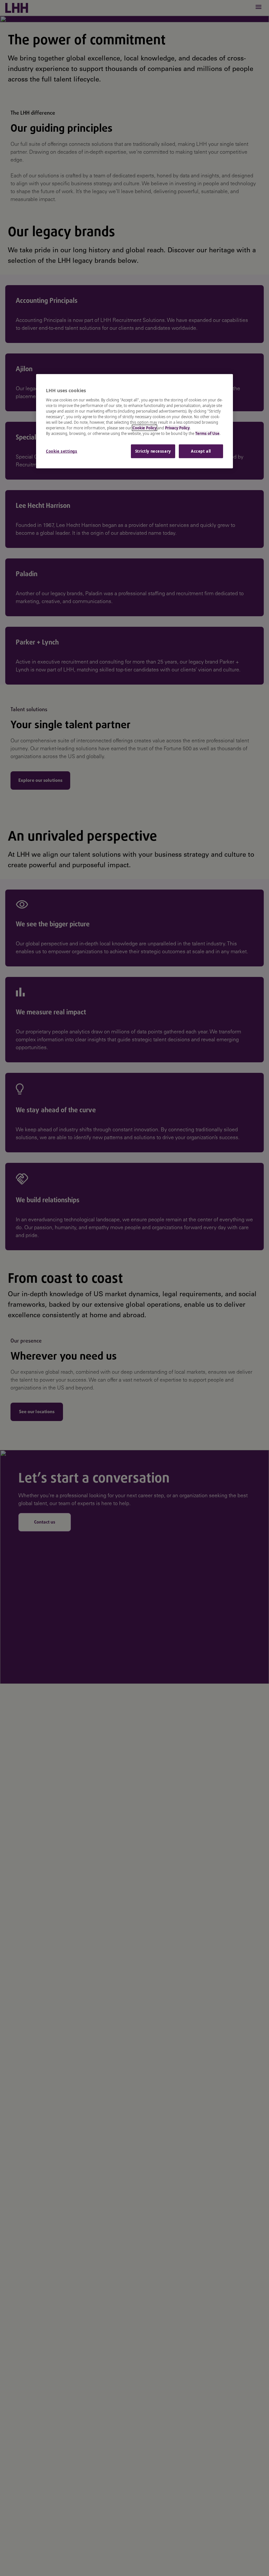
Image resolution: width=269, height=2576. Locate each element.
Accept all (201, 451)
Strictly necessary (153, 451)
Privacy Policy (177, 428)
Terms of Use (207, 433)
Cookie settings (62, 451)
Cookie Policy (145, 428)
